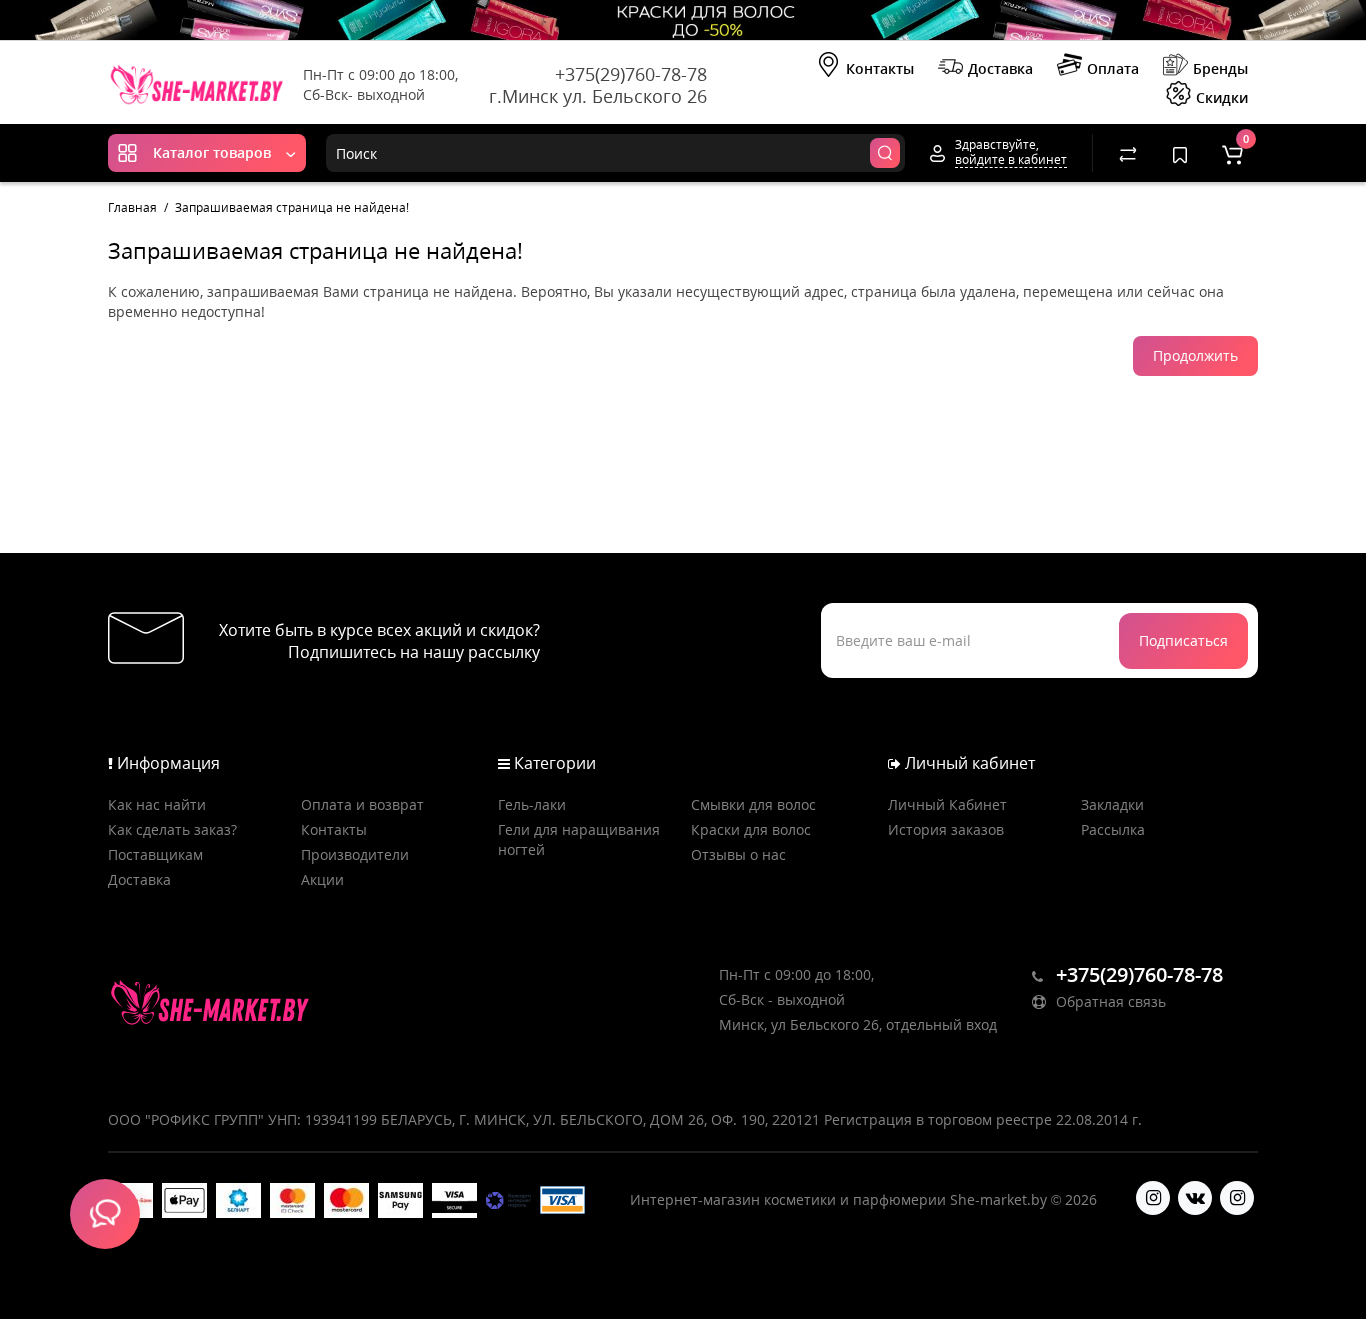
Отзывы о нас (738, 854)
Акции (322, 879)
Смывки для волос (753, 804)
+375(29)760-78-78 (631, 74)
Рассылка (1113, 829)
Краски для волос (751, 829)
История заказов (946, 829)
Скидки (1222, 97)
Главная (132, 207)
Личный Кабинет (947, 804)
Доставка (1000, 68)
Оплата (1113, 68)
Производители (355, 854)
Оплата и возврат (362, 804)
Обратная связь (1109, 1001)
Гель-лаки (532, 804)
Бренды (1220, 68)
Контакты (880, 68)
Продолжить (1195, 355)
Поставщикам (155, 854)
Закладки (1112, 804)
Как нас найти (157, 804)
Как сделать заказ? (172, 829)
